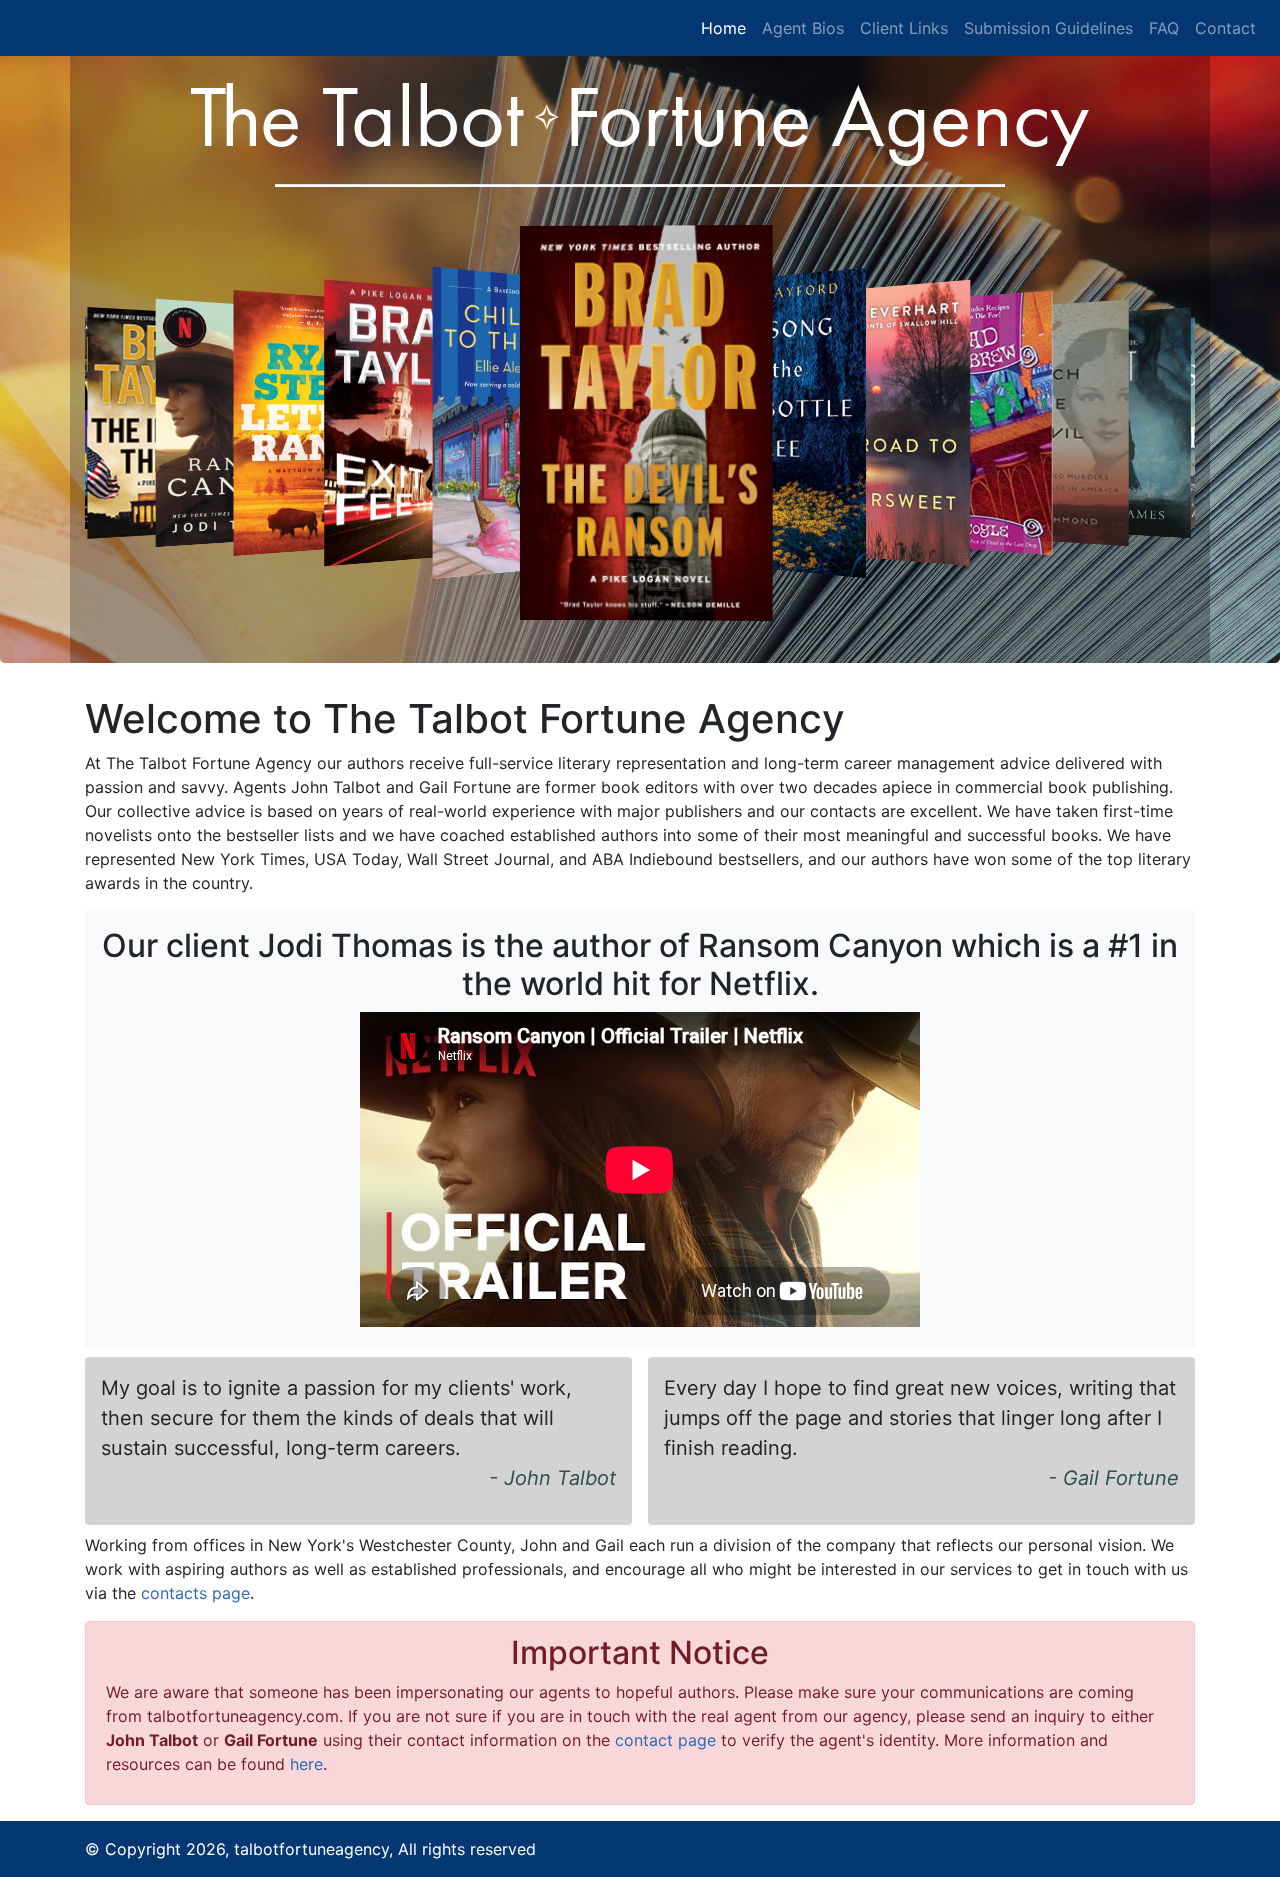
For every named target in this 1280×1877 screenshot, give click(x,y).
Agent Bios (803, 28)
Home (723, 28)
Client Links (904, 28)
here (306, 1764)
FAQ (1164, 28)
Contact (1225, 28)
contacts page (195, 1593)
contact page (665, 1740)
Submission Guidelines (1048, 28)
